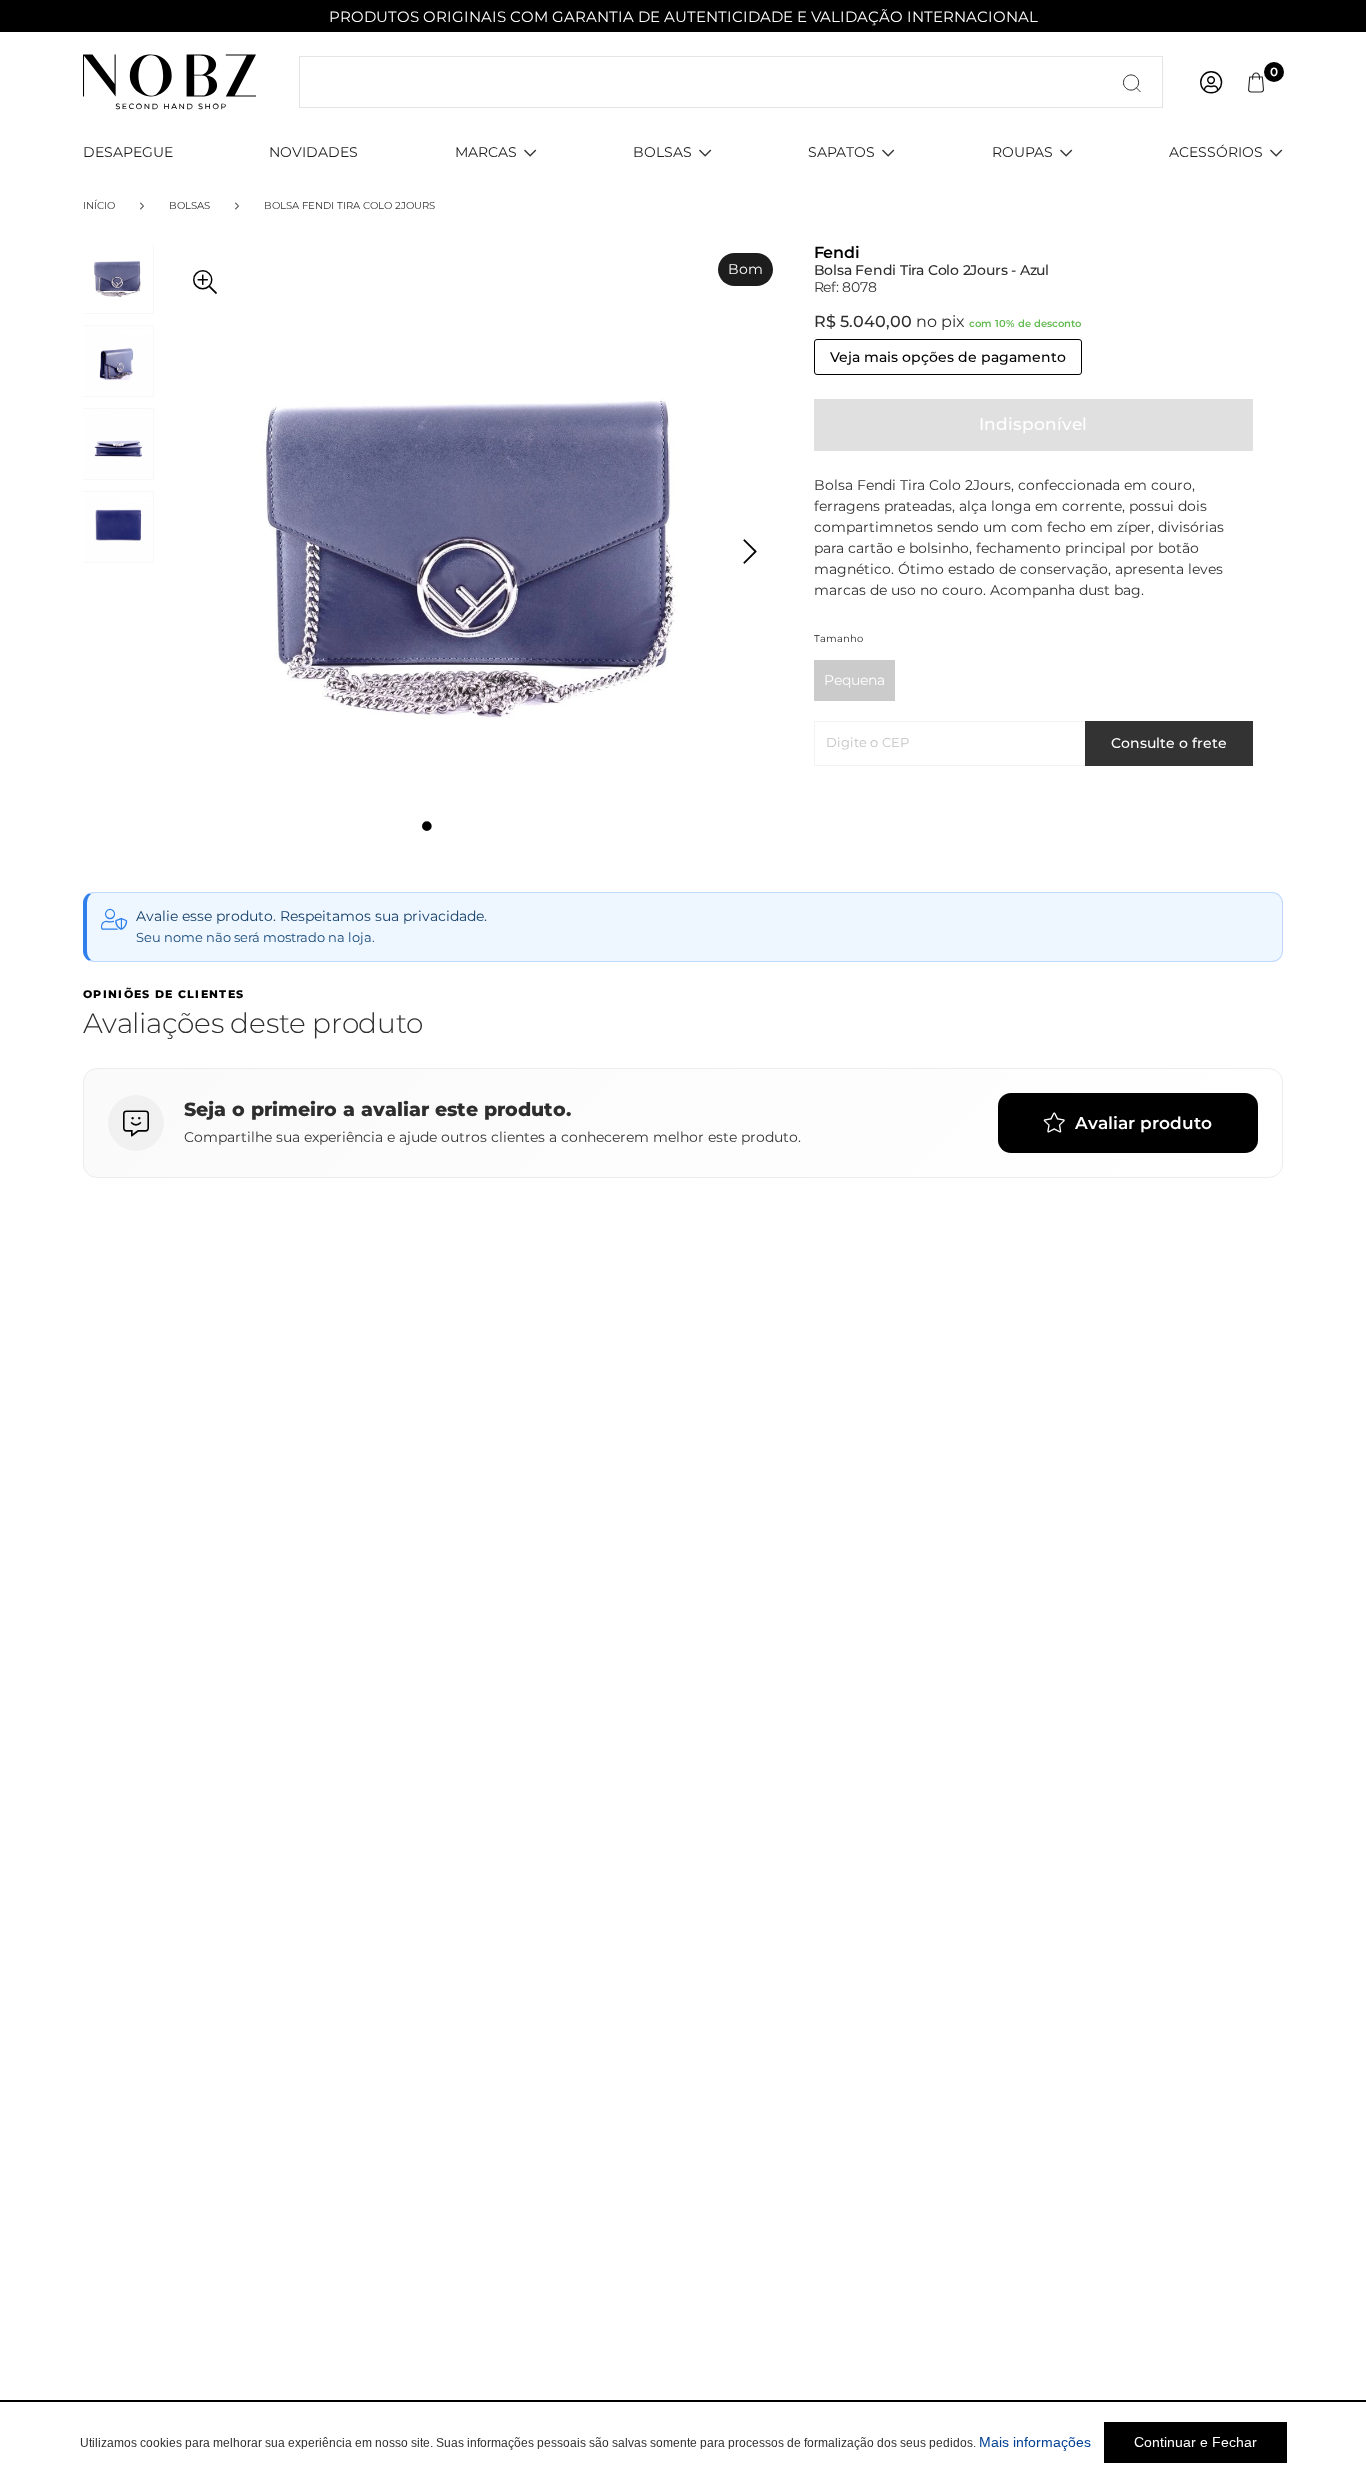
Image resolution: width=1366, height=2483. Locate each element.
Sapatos (841, 152)
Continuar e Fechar (1195, 2442)
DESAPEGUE (128, 152)
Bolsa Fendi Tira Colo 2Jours (349, 205)
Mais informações (1035, 2442)
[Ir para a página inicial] (169, 81)
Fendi (837, 252)
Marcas (486, 152)
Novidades (313, 152)
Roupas (1022, 152)
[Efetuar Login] (1211, 82)
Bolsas (662, 152)
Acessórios (1216, 152)
